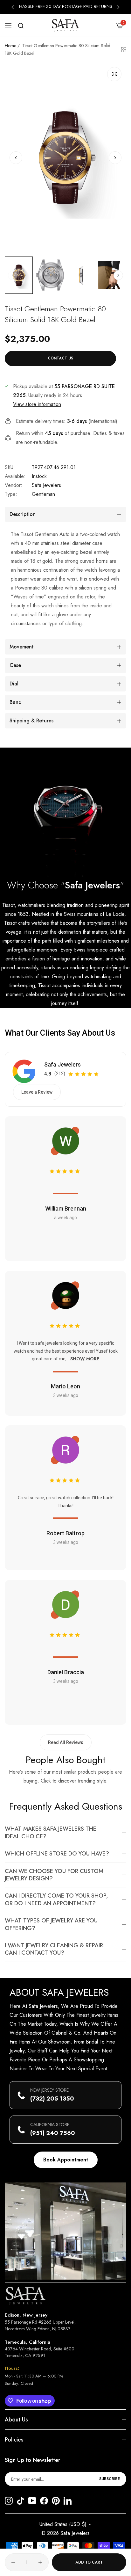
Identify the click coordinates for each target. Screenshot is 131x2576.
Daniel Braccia (66, 1672)
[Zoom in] (114, 74)
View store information (37, 404)
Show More (85, 1359)
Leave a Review (37, 1092)
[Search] (21, 26)
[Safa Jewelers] (65, 25)
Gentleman (43, 494)
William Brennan (66, 1208)
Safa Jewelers (46, 485)
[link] (65, 813)
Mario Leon (65, 1386)
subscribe (110, 2479)
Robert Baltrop (65, 1533)
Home (10, 46)
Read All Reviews (66, 1742)
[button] (13, 7)
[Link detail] (9, 2501)
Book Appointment (66, 2160)
